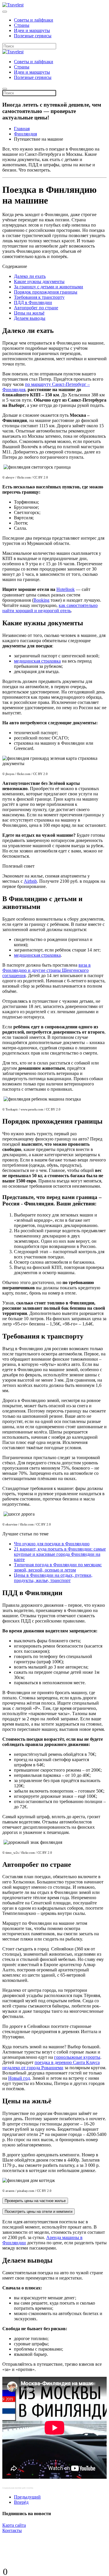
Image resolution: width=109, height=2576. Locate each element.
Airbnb (30, 881)
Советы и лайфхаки (34, 20)
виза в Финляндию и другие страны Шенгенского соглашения (47, 970)
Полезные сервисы (33, 36)
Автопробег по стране (36, 308)
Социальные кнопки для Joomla (18, 2488)
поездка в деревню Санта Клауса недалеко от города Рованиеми (51, 2065)
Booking (41, 600)
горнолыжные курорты (77, 2057)
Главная (22, 129)
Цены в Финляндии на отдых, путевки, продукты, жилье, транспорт (53, 1578)
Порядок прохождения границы (46, 292)
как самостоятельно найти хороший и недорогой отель (50, 608)
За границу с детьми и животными (49, 287)
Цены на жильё (29, 313)
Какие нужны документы (39, 281)
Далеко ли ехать (30, 276)
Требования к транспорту (39, 297)
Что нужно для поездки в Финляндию (52, 1544)
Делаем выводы (30, 318)
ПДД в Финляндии (33, 302)
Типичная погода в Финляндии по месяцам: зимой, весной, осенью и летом (58, 1567)
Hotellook (66, 589)
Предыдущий (27, 2497)
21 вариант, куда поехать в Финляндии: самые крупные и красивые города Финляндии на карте (60, 1554)
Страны (22, 25)
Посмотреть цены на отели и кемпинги (39, 2212)
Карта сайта (14, 2525)
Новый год (19, 2078)
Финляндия (25, 134)
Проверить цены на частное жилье (35, 2201)
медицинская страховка (37, 661)
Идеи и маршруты (32, 30)
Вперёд (21, 2502)
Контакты (12, 2530)
